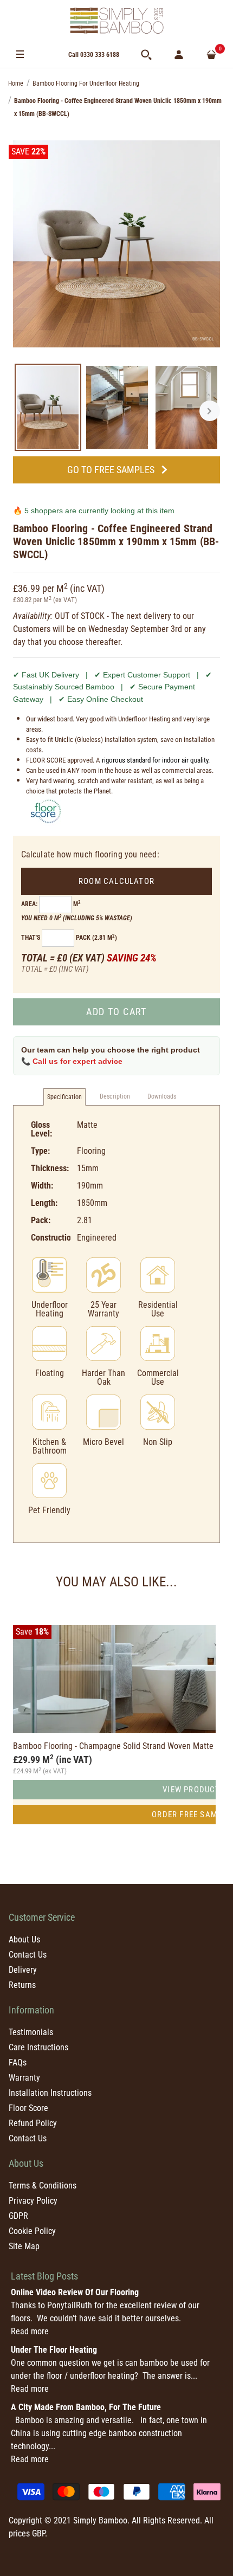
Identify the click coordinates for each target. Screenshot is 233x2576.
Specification (64, 1097)
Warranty (24, 2078)
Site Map (24, 2246)
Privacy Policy (33, 2201)
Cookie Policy (32, 2231)
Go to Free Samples (111, 470)
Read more (30, 2331)
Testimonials (31, 2032)
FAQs (18, 2062)
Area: (29, 904)
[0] (211, 55)
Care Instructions (38, 2047)
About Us (24, 1939)
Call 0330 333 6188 (94, 55)
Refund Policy (33, 2123)
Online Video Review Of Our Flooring (75, 2292)
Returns (22, 1985)
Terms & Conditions (43, 2186)
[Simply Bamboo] (116, 21)
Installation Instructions (50, 2093)
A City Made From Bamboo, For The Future (86, 2407)
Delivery (23, 1970)
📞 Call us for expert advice (72, 1061)
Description (115, 1096)
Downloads (162, 1096)
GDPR (18, 2216)
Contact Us (28, 1955)
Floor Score (28, 2108)
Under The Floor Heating (54, 2350)
